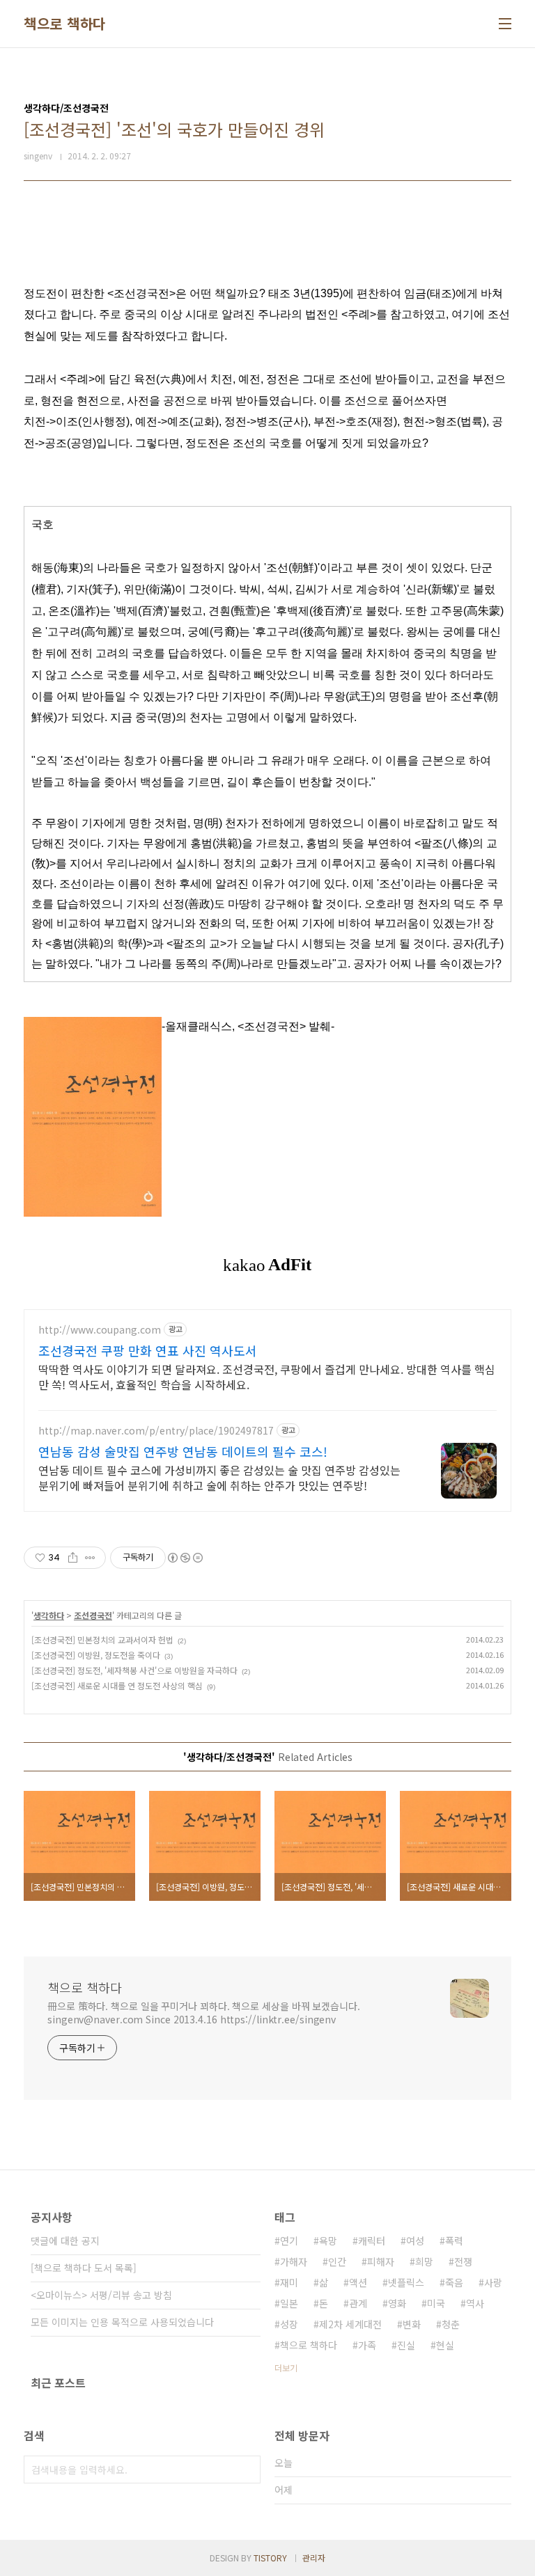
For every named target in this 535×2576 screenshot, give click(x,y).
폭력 (454, 2241)
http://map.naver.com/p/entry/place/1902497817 (156, 1431)
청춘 (451, 2324)
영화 (397, 2303)
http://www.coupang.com (100, 1330)
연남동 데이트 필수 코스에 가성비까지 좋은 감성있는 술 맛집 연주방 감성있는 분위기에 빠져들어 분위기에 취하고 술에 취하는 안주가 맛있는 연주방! (219, 1477)
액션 (358, 2282)
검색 (247, 2470)
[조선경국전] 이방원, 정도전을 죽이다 (96, 1655)
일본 (289, 2303)
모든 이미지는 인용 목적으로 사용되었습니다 (122, 2322)
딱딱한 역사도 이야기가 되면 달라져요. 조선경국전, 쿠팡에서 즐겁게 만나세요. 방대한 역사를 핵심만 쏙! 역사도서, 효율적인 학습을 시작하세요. (267, 1376)
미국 (436, 2303)
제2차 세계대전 (350, 2324)
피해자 (381, 2261)
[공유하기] (73, 1558)
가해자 (294, 2261)
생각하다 (49, 1615)
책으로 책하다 (65, 24)
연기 (289, 2241)
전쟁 (463, 2261)
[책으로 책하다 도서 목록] (84, 2268)
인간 (337, 2261)
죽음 (454, 2282)
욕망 (328, 2241)
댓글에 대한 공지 (65, 2241)
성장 (289, 2324)
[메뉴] (505, 24)
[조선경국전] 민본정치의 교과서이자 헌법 (102, 1639)
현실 (445, 2345)
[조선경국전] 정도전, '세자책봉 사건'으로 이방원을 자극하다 (134, 1670)
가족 (367, 2345)
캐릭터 (372, 2241)
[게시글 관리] (90, 1558)
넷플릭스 (406, 2282)
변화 (412, 2324)
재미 (289, 2282)
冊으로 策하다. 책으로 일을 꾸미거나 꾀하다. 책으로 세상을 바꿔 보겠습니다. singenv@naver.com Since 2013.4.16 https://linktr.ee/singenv (204, 2013)
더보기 (286, 2368)
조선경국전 (93, 1615)
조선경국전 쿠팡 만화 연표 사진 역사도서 (148, 1350)
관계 (358, 2303)
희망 (424, 2261)
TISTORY (270, 2558)
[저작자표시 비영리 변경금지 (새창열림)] (185, 1558)
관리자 (314, 2558)
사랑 (493, 2282)
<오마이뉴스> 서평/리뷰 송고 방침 (101, 2295)
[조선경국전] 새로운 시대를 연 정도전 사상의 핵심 (117, 1685)
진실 (406, 2345)
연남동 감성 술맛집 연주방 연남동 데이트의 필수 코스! (183, 1451)
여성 (415, 2241)
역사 (475, 2303)
